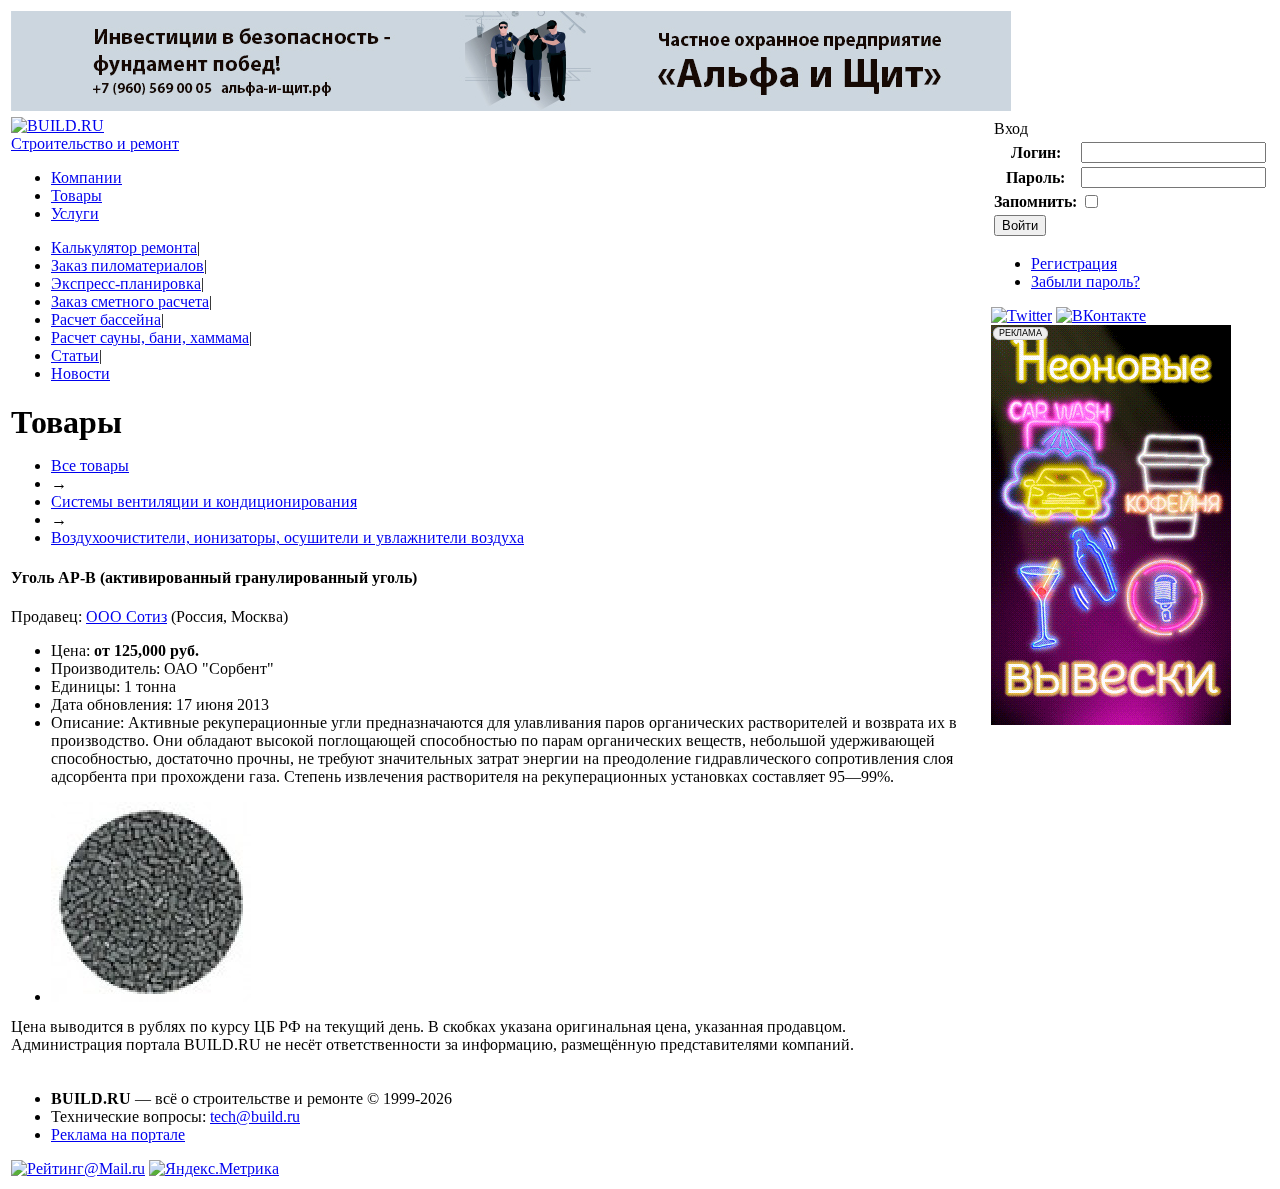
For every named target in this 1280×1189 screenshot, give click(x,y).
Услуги (75, 213)
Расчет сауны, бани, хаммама (150, 337)
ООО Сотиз (126, 616)
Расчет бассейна (106, 319)
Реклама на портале (118, 1134)
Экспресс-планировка (126, 283)
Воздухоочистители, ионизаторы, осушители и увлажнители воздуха (287, 537)
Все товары (90, 465)
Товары (76, 195)
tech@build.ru (255, 1116)
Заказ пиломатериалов (127, 265)
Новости (80, 373)
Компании (86, 177)
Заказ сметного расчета (130, 301)
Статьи (75, 355)
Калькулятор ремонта (124, 247)
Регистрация (1074, 263)
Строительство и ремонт (95, 143)
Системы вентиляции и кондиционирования (204, 501)
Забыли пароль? (1085, 281)
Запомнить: (1035, 201)
